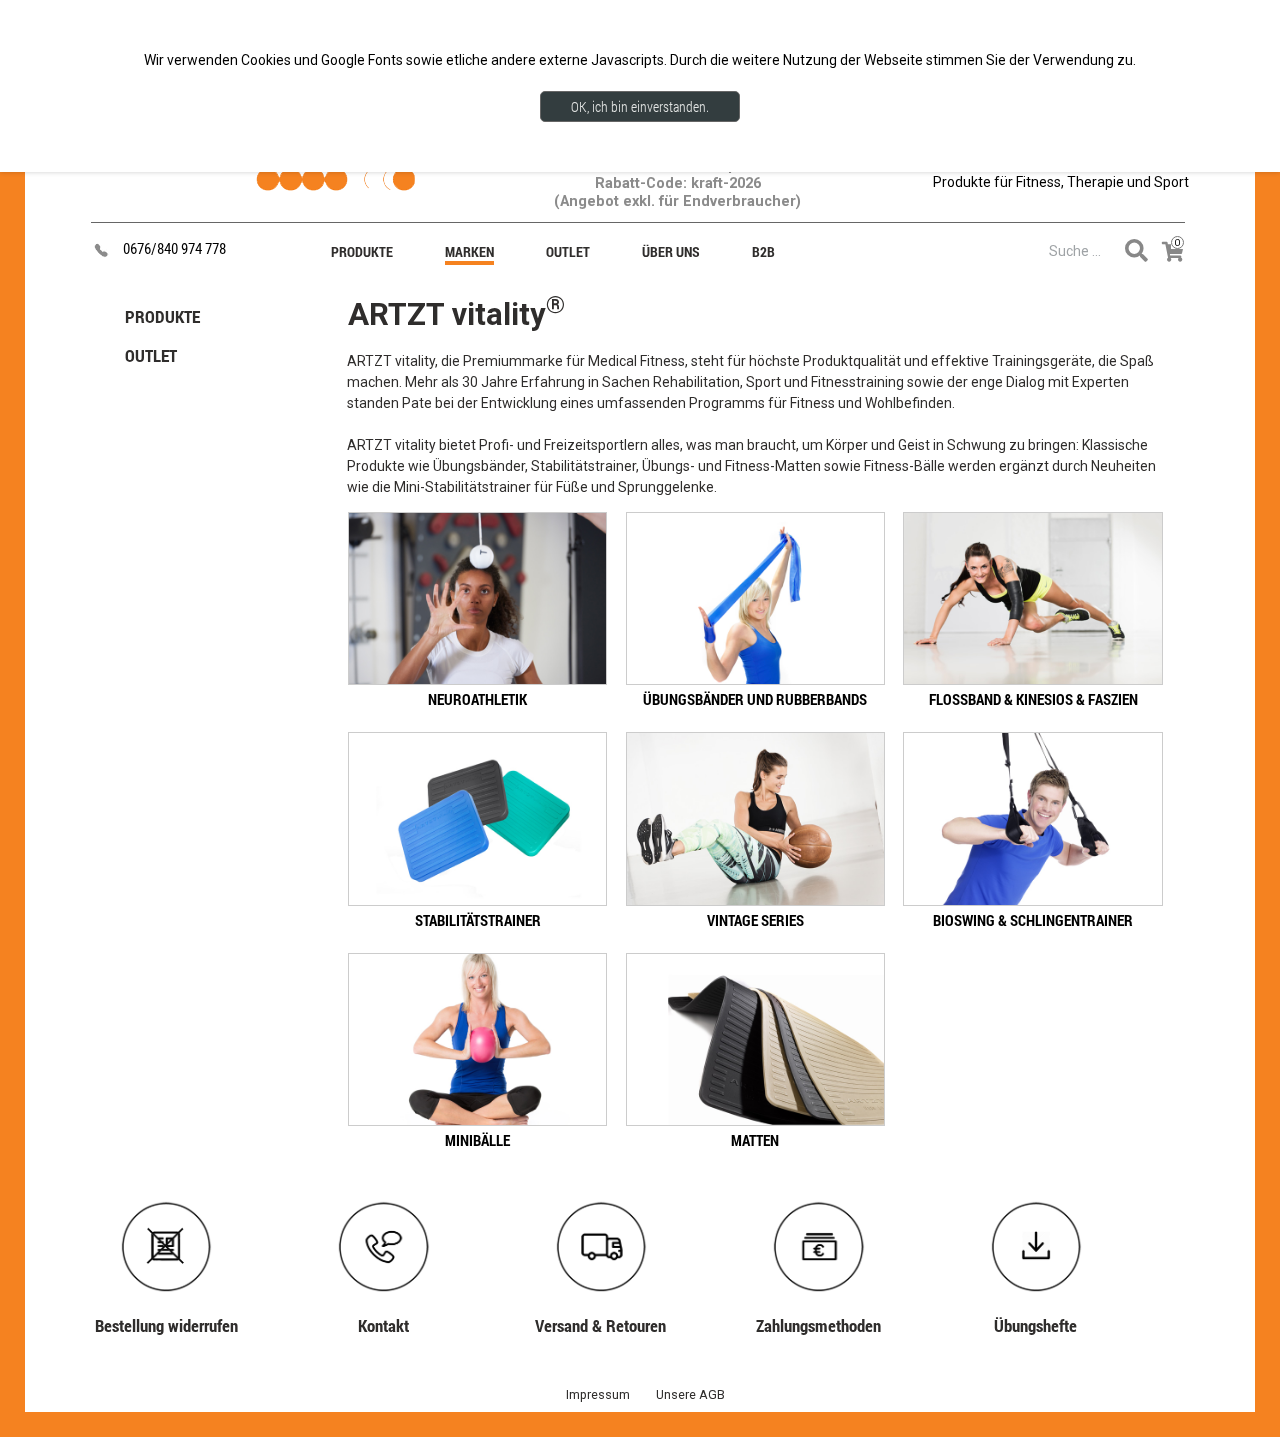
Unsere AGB (690, 1394)
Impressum (598, 1394)
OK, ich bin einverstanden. (640, 106)
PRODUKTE (162, 316)
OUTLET (151, 355)
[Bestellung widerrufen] (177, 1207)
